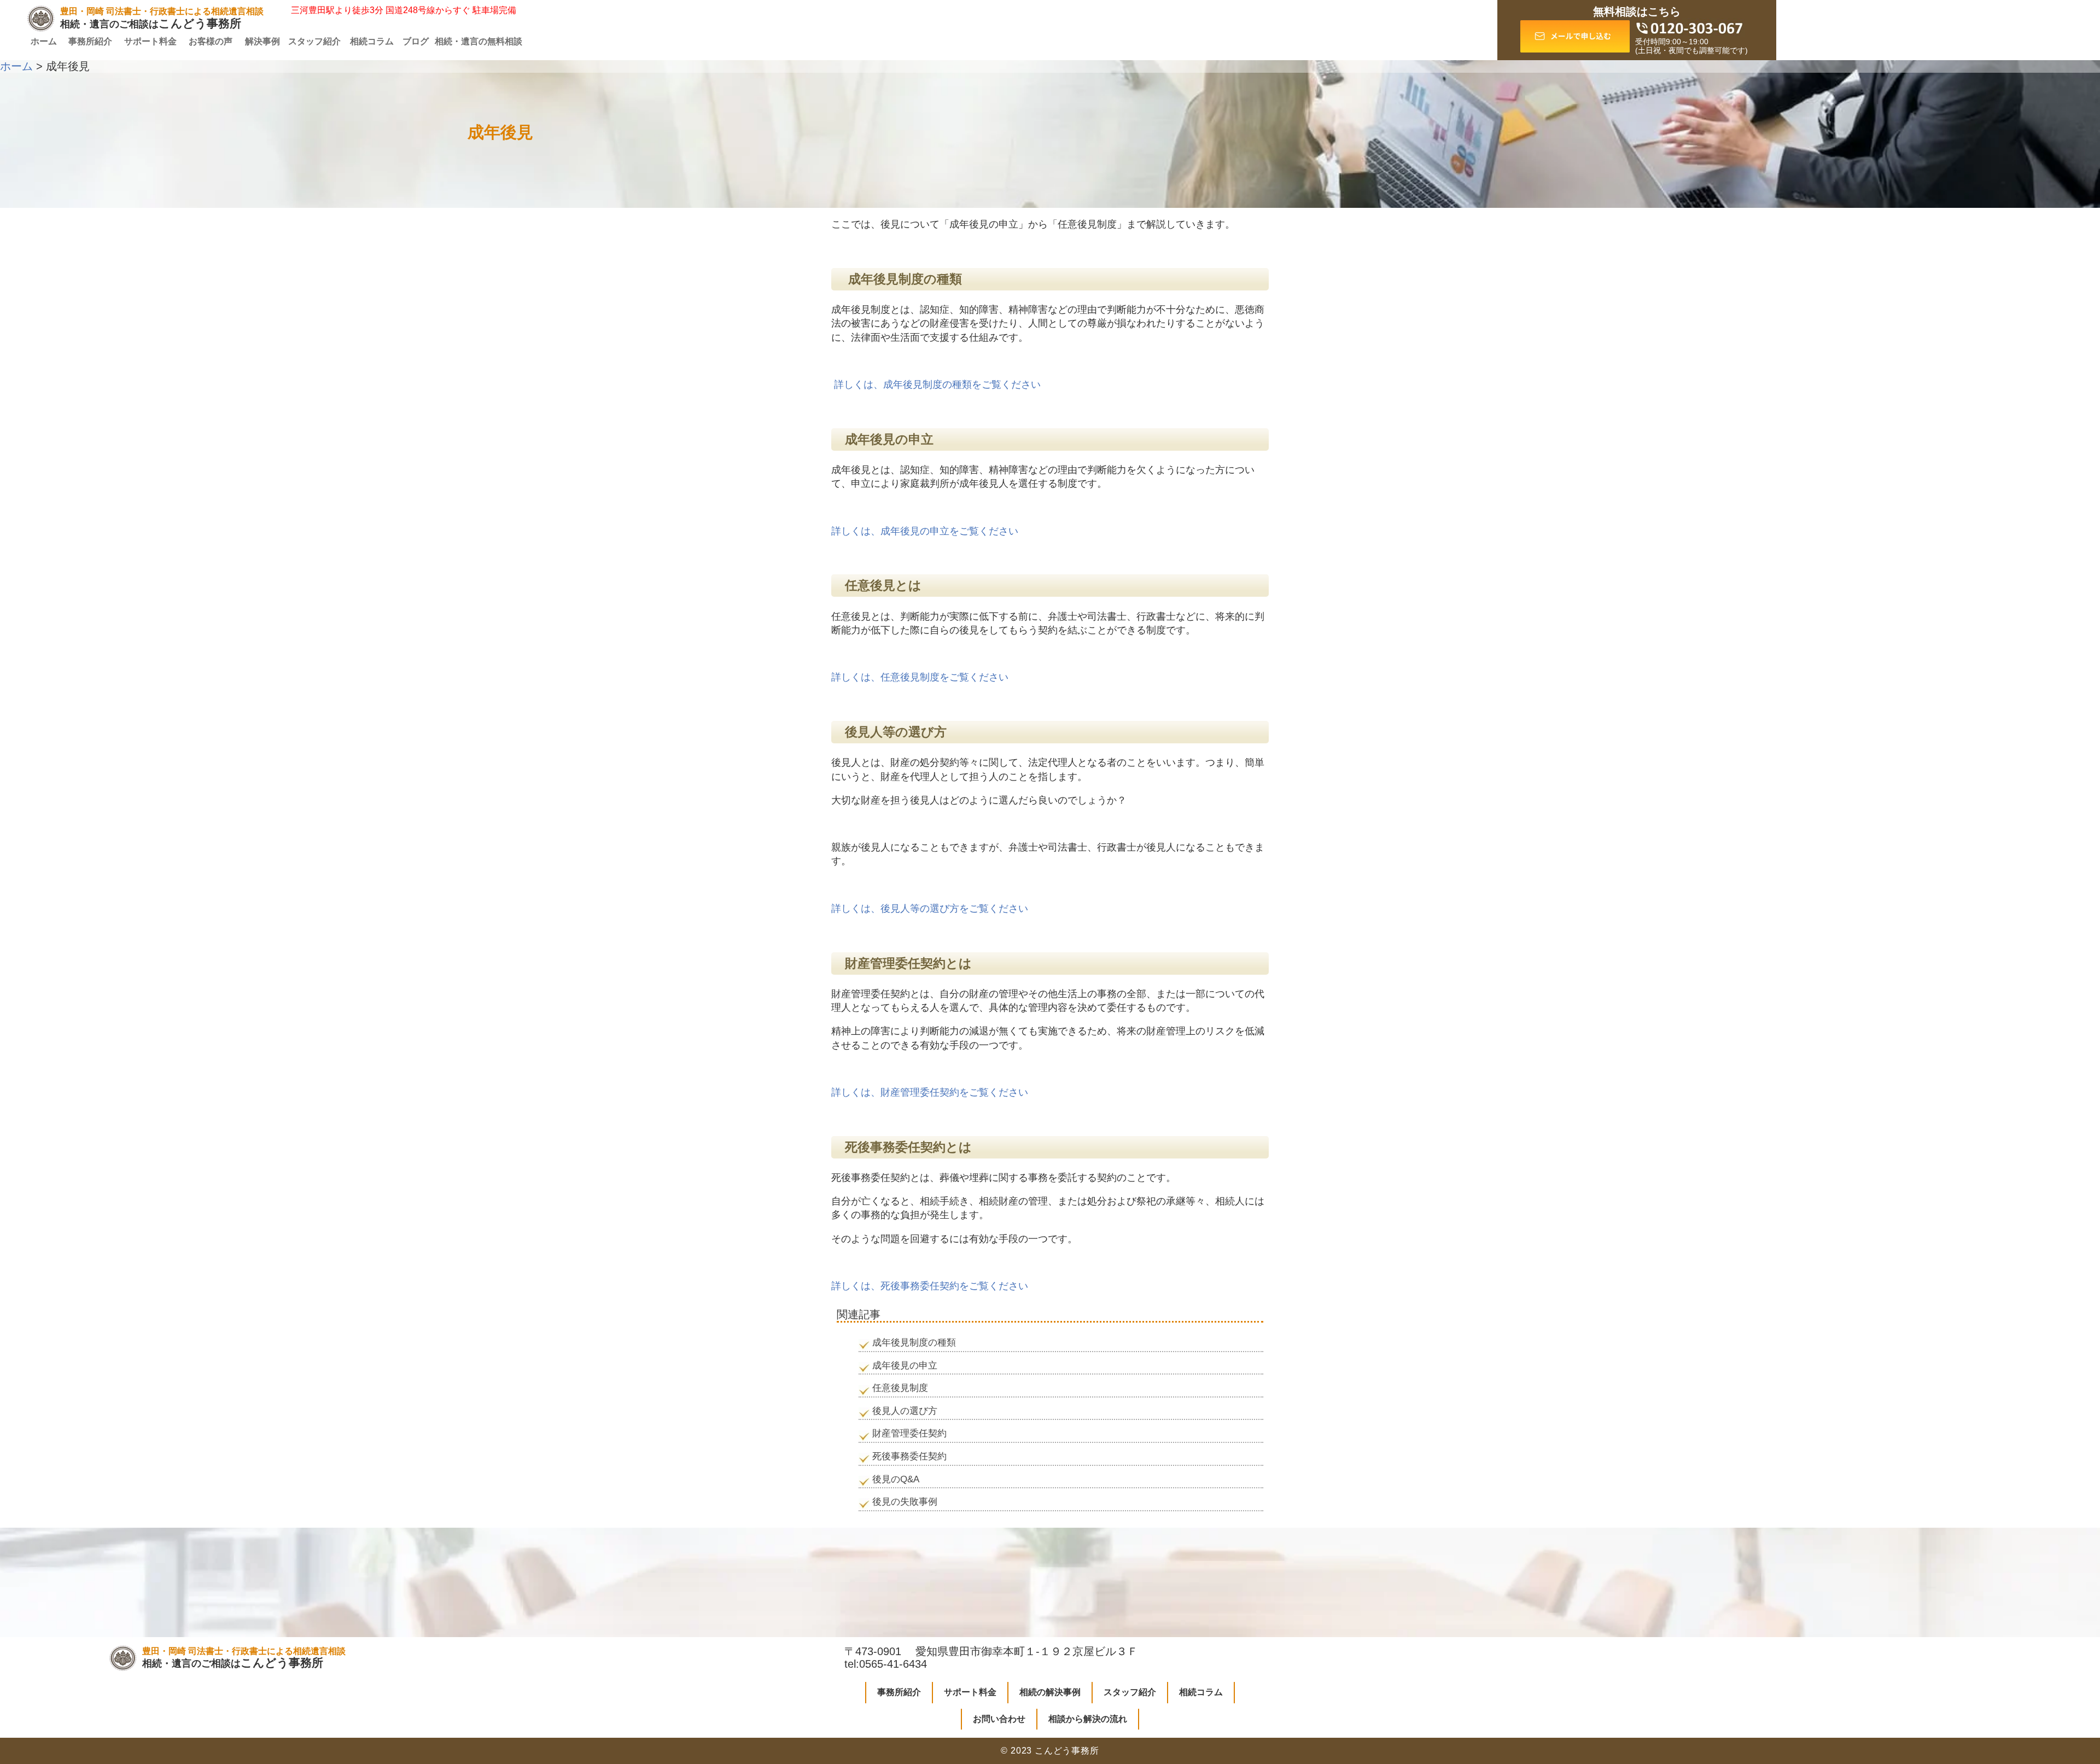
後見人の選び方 (905, 1411)
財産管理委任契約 (909, 1433)
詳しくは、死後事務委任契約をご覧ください (930, 1286)
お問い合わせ (999, 1719)
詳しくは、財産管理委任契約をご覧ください (930, 1092)
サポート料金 (150, 41)
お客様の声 (211, 41)
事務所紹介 (90, 41)
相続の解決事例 (1050, 1692)
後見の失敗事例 (905, 1502)
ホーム (44, 41)
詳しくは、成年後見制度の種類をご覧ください (936, 385)
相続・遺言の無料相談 (479, 41)
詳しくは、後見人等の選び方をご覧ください (930, 909)
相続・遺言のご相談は (162, 18)
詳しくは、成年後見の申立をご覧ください (925, 531)
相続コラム (372, 41)
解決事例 (262, 41)
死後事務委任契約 (909, 1456)
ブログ (416, 41)
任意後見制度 (900, 1388)
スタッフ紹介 (314, 41)
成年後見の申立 (905, 1366)
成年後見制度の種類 (914, 1343)
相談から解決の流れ (1088, 1719)
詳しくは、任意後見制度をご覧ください (920, 677)
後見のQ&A (896, 1479)
